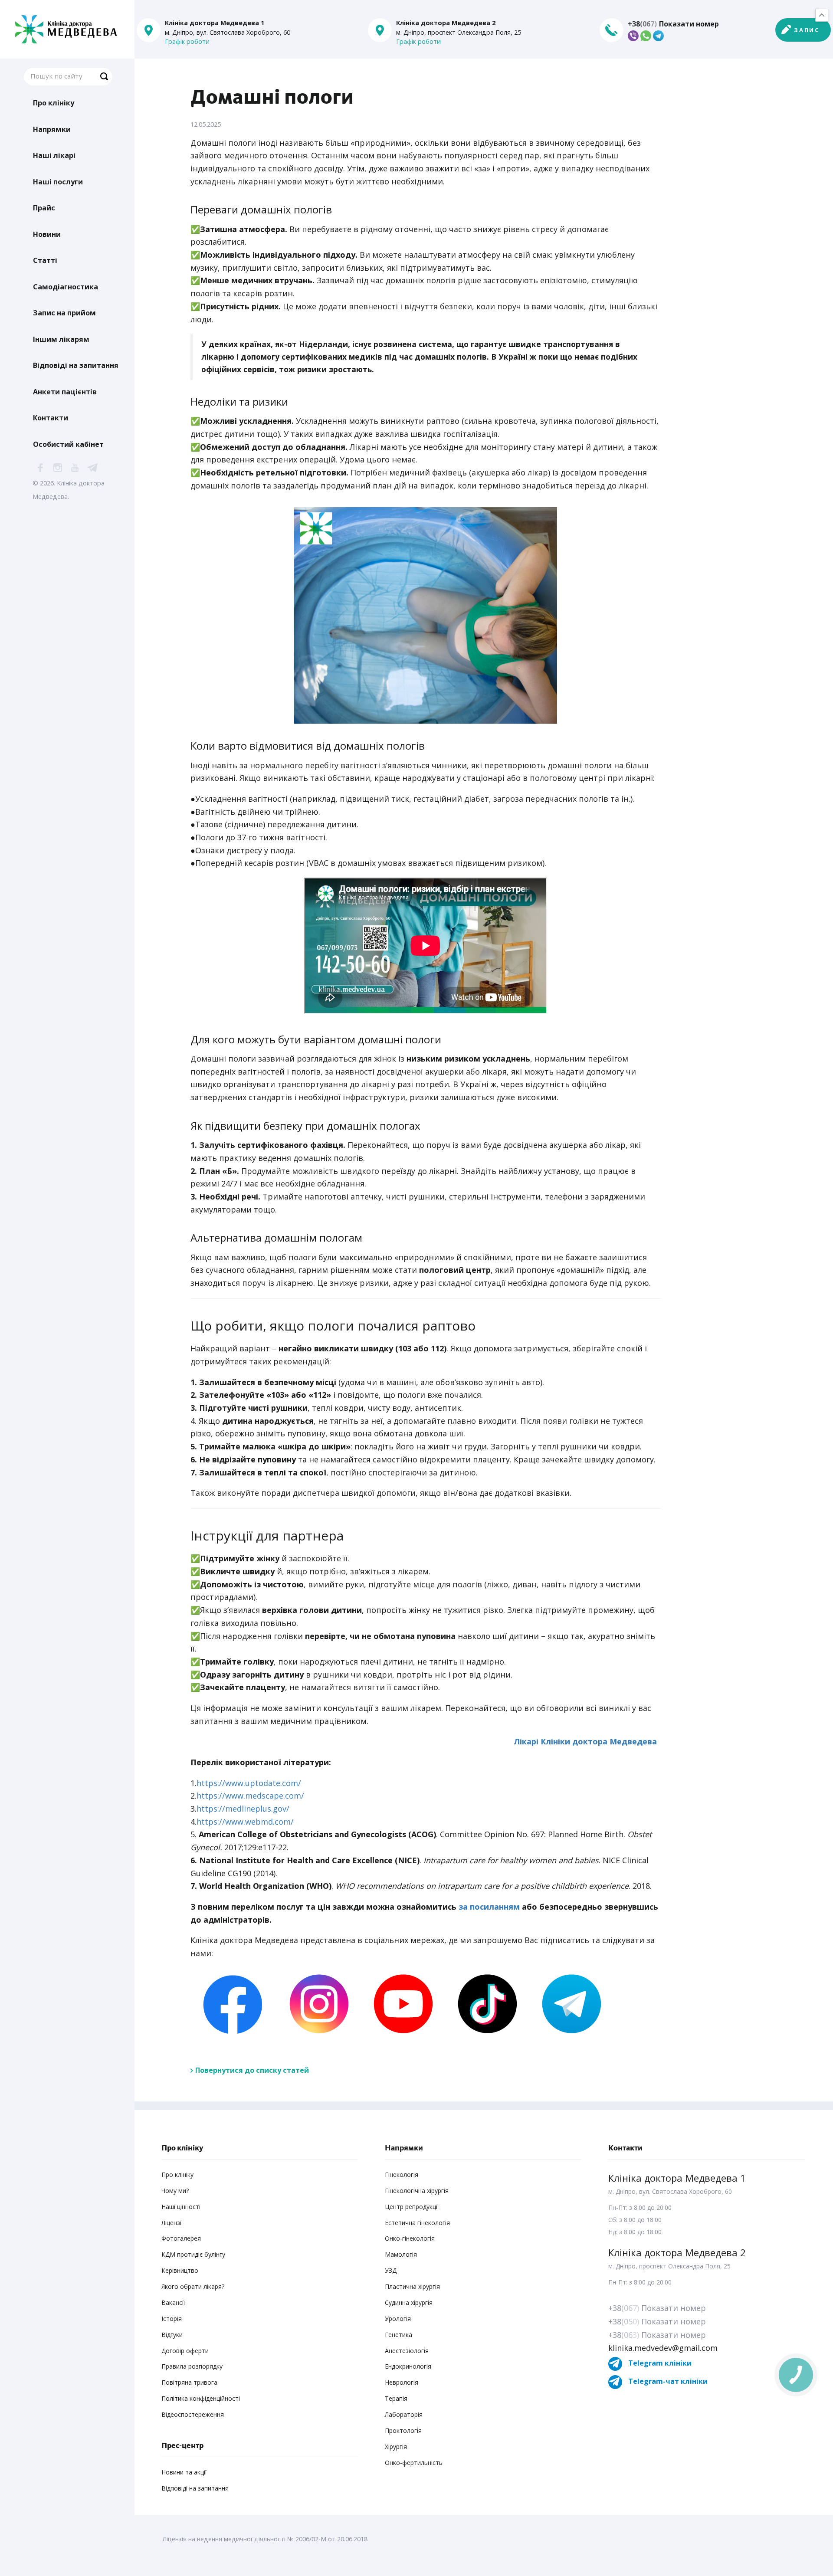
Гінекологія (402, 2175)
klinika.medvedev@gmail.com (663, 2348)
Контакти (51, 418)
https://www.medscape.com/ (250, 1796)
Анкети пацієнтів (65, 392)
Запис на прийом (64, 313)
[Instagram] (317, 2003)
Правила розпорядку (192, 2366)
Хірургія (396, 2447)
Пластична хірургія (412, 2286)
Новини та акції (184, 2472)
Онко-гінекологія (410, 2238)
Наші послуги (58, 182)
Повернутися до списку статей (252, 2070)
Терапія (396, 2398)
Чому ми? (175, 2191)
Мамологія (401, 2254)
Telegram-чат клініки (667, 2381)
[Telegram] (569, 2003)
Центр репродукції (412, 2207)
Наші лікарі (54, 155)
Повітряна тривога (189, 2382)
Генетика (398, 2335)
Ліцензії (172, 2223)
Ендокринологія (408, 2366)
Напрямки (52, 129)
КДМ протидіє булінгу (193, 2254)
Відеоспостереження (193, 2414)
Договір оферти (185, 2351)
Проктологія (403, 2430)
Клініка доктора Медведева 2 (677, 2252)
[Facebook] (233, 2003)
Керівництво (180, 2270)
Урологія (398, 2319)
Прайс (44, 208)
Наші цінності (181, 2207)
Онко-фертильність (414, 2463)
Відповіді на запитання (76, 365)
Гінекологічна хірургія (417, 2191)
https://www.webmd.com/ (245, 1822)
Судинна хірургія (409, 2302)
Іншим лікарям (61, 339)
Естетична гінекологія (417, 2223)
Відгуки (172, 2335)
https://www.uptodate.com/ (249, 1783)
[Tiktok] (485, 2003)
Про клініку (54, 103)
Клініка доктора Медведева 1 (677, 2178)
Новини (47, 234)
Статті (45, 260)
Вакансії (173, 2302)
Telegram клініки (659, 2363)
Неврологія (402, 2382)
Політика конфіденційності (201, 2398)
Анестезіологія (407, 2351)
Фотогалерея (181, 2238)
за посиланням (489, 1907)
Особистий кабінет (68, 444)
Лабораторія (404, 2414)
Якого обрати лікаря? (193, 2286)
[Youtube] (401, 2003)
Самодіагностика (66, 287)
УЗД (391, 2270)
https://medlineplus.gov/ (243, 1809)
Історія (172, 2319)
